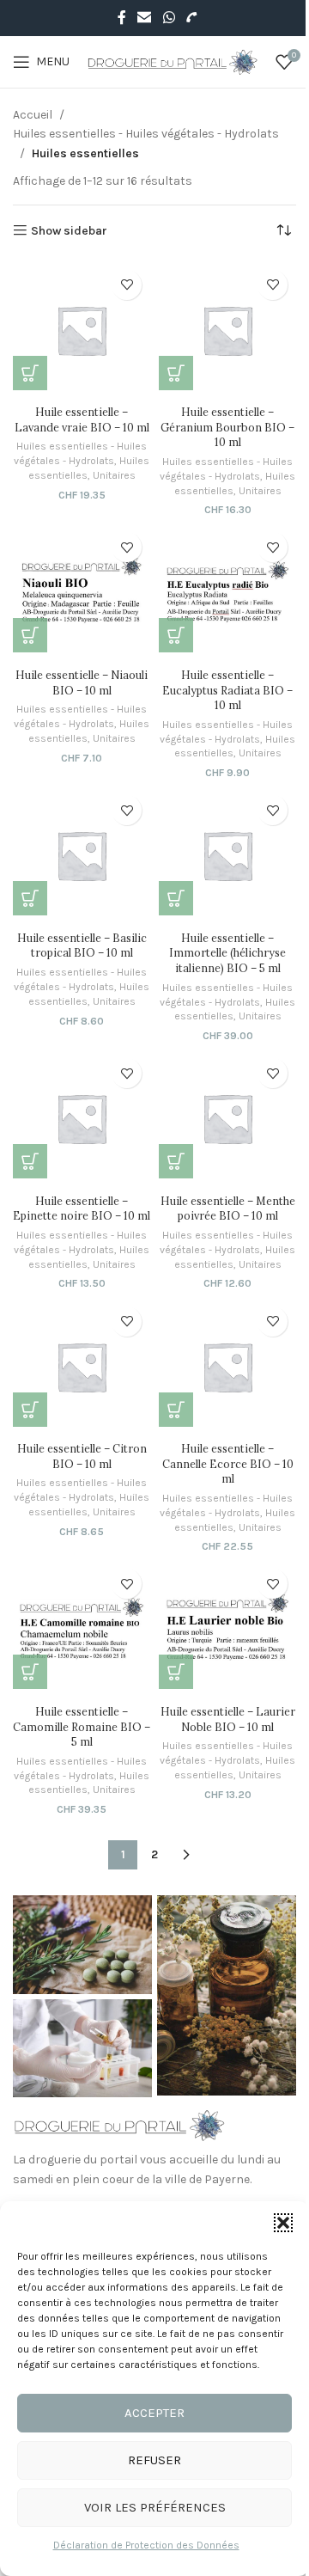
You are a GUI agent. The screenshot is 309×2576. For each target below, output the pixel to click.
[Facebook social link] (122, 18)
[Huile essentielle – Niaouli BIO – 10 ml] (82, 592)
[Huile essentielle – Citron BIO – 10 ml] (82, 1367)
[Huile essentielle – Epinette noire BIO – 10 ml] (82, 1118)
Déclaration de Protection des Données (146, 2545)
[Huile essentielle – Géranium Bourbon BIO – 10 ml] (227, 330)
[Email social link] (145, 18)
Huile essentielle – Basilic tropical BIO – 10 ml (82, 945)
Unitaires (114, 475)
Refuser (154, 2460)
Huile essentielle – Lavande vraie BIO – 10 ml (82, 419)
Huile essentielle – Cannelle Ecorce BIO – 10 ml (228, 1463)
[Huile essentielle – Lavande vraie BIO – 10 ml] (82, 330)
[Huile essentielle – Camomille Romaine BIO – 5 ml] (82, 1629)
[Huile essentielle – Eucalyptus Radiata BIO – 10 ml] (227, 592)
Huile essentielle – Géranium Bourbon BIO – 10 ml (227, 427)
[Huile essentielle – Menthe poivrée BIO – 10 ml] (227, 1118)
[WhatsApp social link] (169, 18)
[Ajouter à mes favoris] (127, 285)
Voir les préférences (155, 2507)
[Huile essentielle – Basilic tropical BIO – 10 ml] (82, 855)
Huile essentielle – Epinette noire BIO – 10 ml (82, 1208)
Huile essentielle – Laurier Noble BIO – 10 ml (228, 1719)
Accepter (154, 2413)
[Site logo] (173, 61)
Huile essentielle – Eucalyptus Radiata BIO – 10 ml (227, 690)
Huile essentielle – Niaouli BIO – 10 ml (82, 682)
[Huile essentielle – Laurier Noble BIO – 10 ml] (227, 1629)
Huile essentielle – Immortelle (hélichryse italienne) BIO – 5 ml (227, 953)
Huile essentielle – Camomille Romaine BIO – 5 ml (82, 1726)
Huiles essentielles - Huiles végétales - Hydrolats (146, 134)
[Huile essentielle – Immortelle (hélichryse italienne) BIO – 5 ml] (227, 855)
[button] (283, 2223)
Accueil (33, 115)
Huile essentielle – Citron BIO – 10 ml (82, 1456)
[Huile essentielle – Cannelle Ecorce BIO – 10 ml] (227, 1367)
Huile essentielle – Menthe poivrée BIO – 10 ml (228, 1208)
